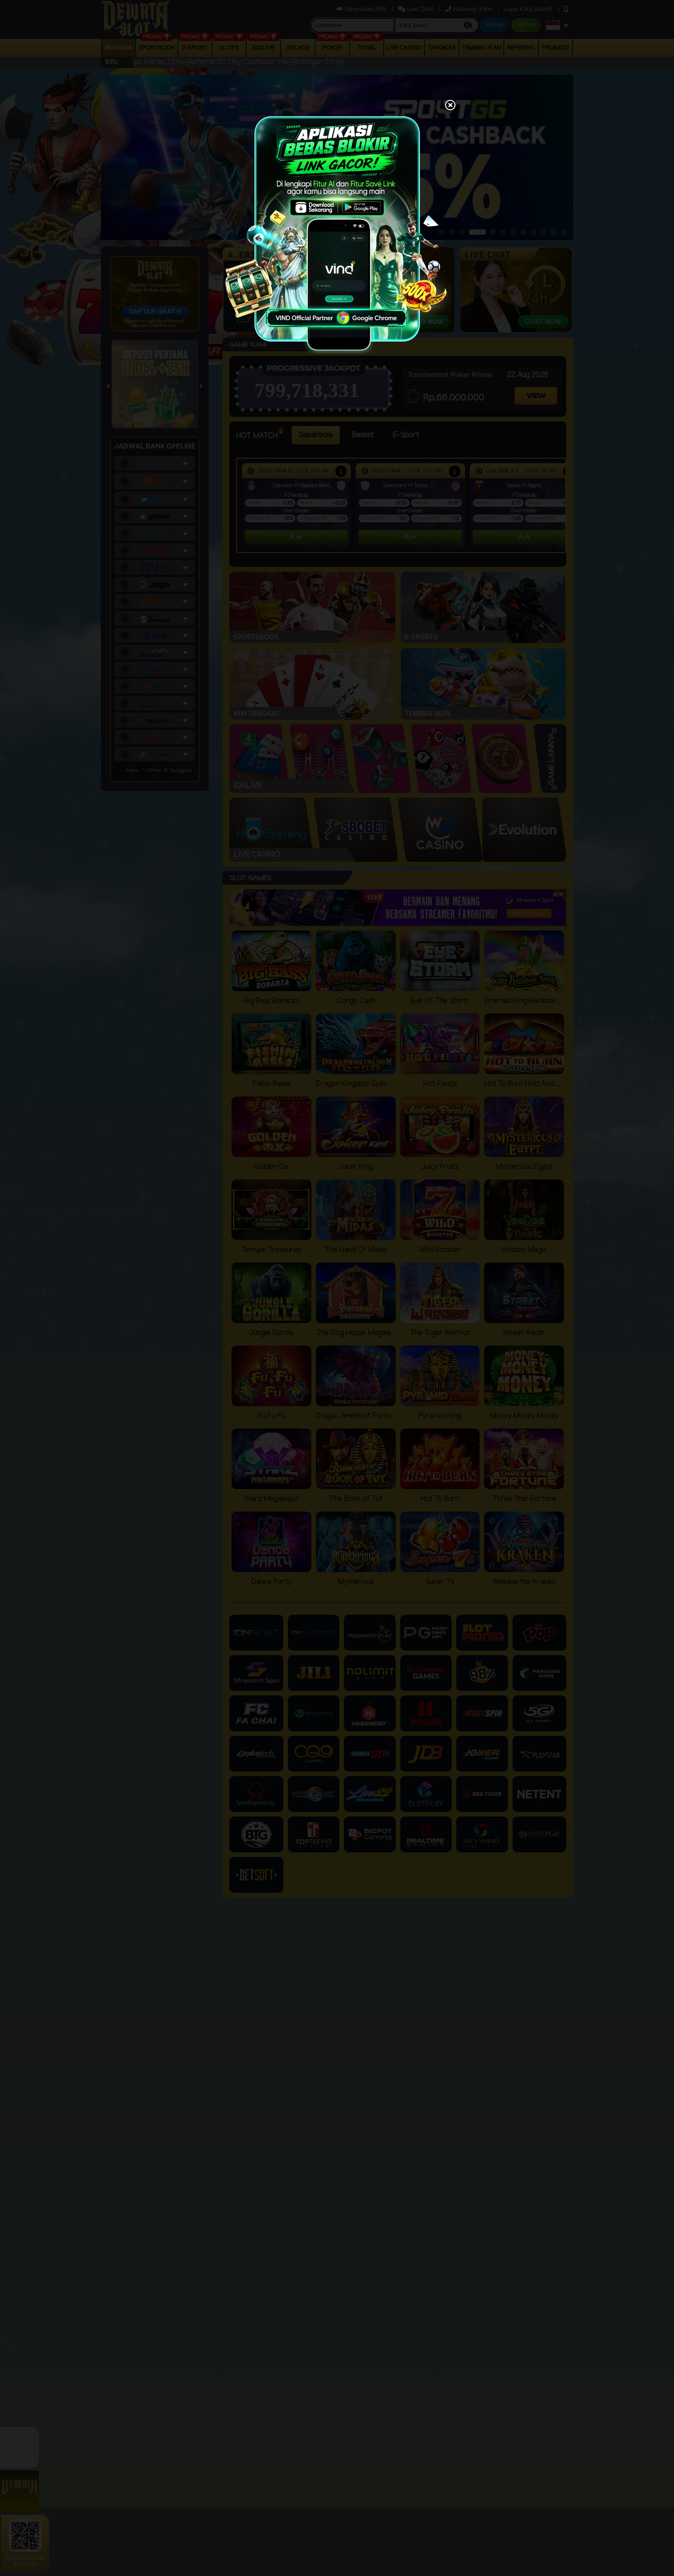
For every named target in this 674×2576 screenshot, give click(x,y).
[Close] (450, 106)
